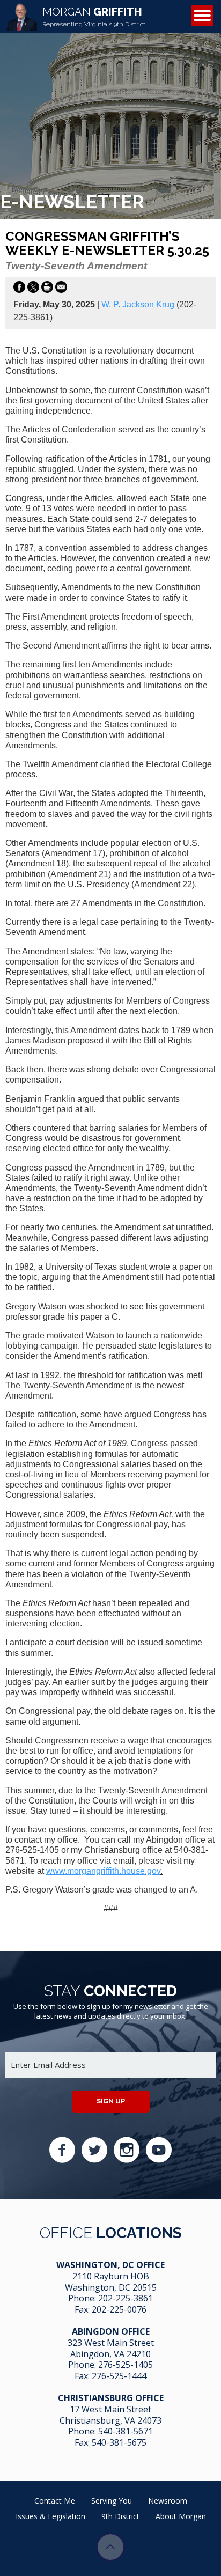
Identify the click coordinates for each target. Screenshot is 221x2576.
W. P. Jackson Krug (138, 304)
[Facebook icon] (62, 2150)
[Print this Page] (47, 289)
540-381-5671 (126, 2431)
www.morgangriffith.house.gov (103, 1871)
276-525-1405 (126, 2365)
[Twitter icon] (94, 2150)
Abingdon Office (111, 2331)
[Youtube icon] (159, 2150)
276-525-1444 (119, 2376)
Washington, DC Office (110, 2265)
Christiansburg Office (111, 2398)
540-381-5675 (119, 2442)
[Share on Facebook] (19, 289)
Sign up (111, 2101)
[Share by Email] (61, 289)
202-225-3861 (126, 2298)
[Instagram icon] (127, 2150)
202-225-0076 (119, 2309)
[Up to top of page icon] (110, 2547)
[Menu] (202, 16)
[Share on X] (33, 289)
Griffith (94, 17)
